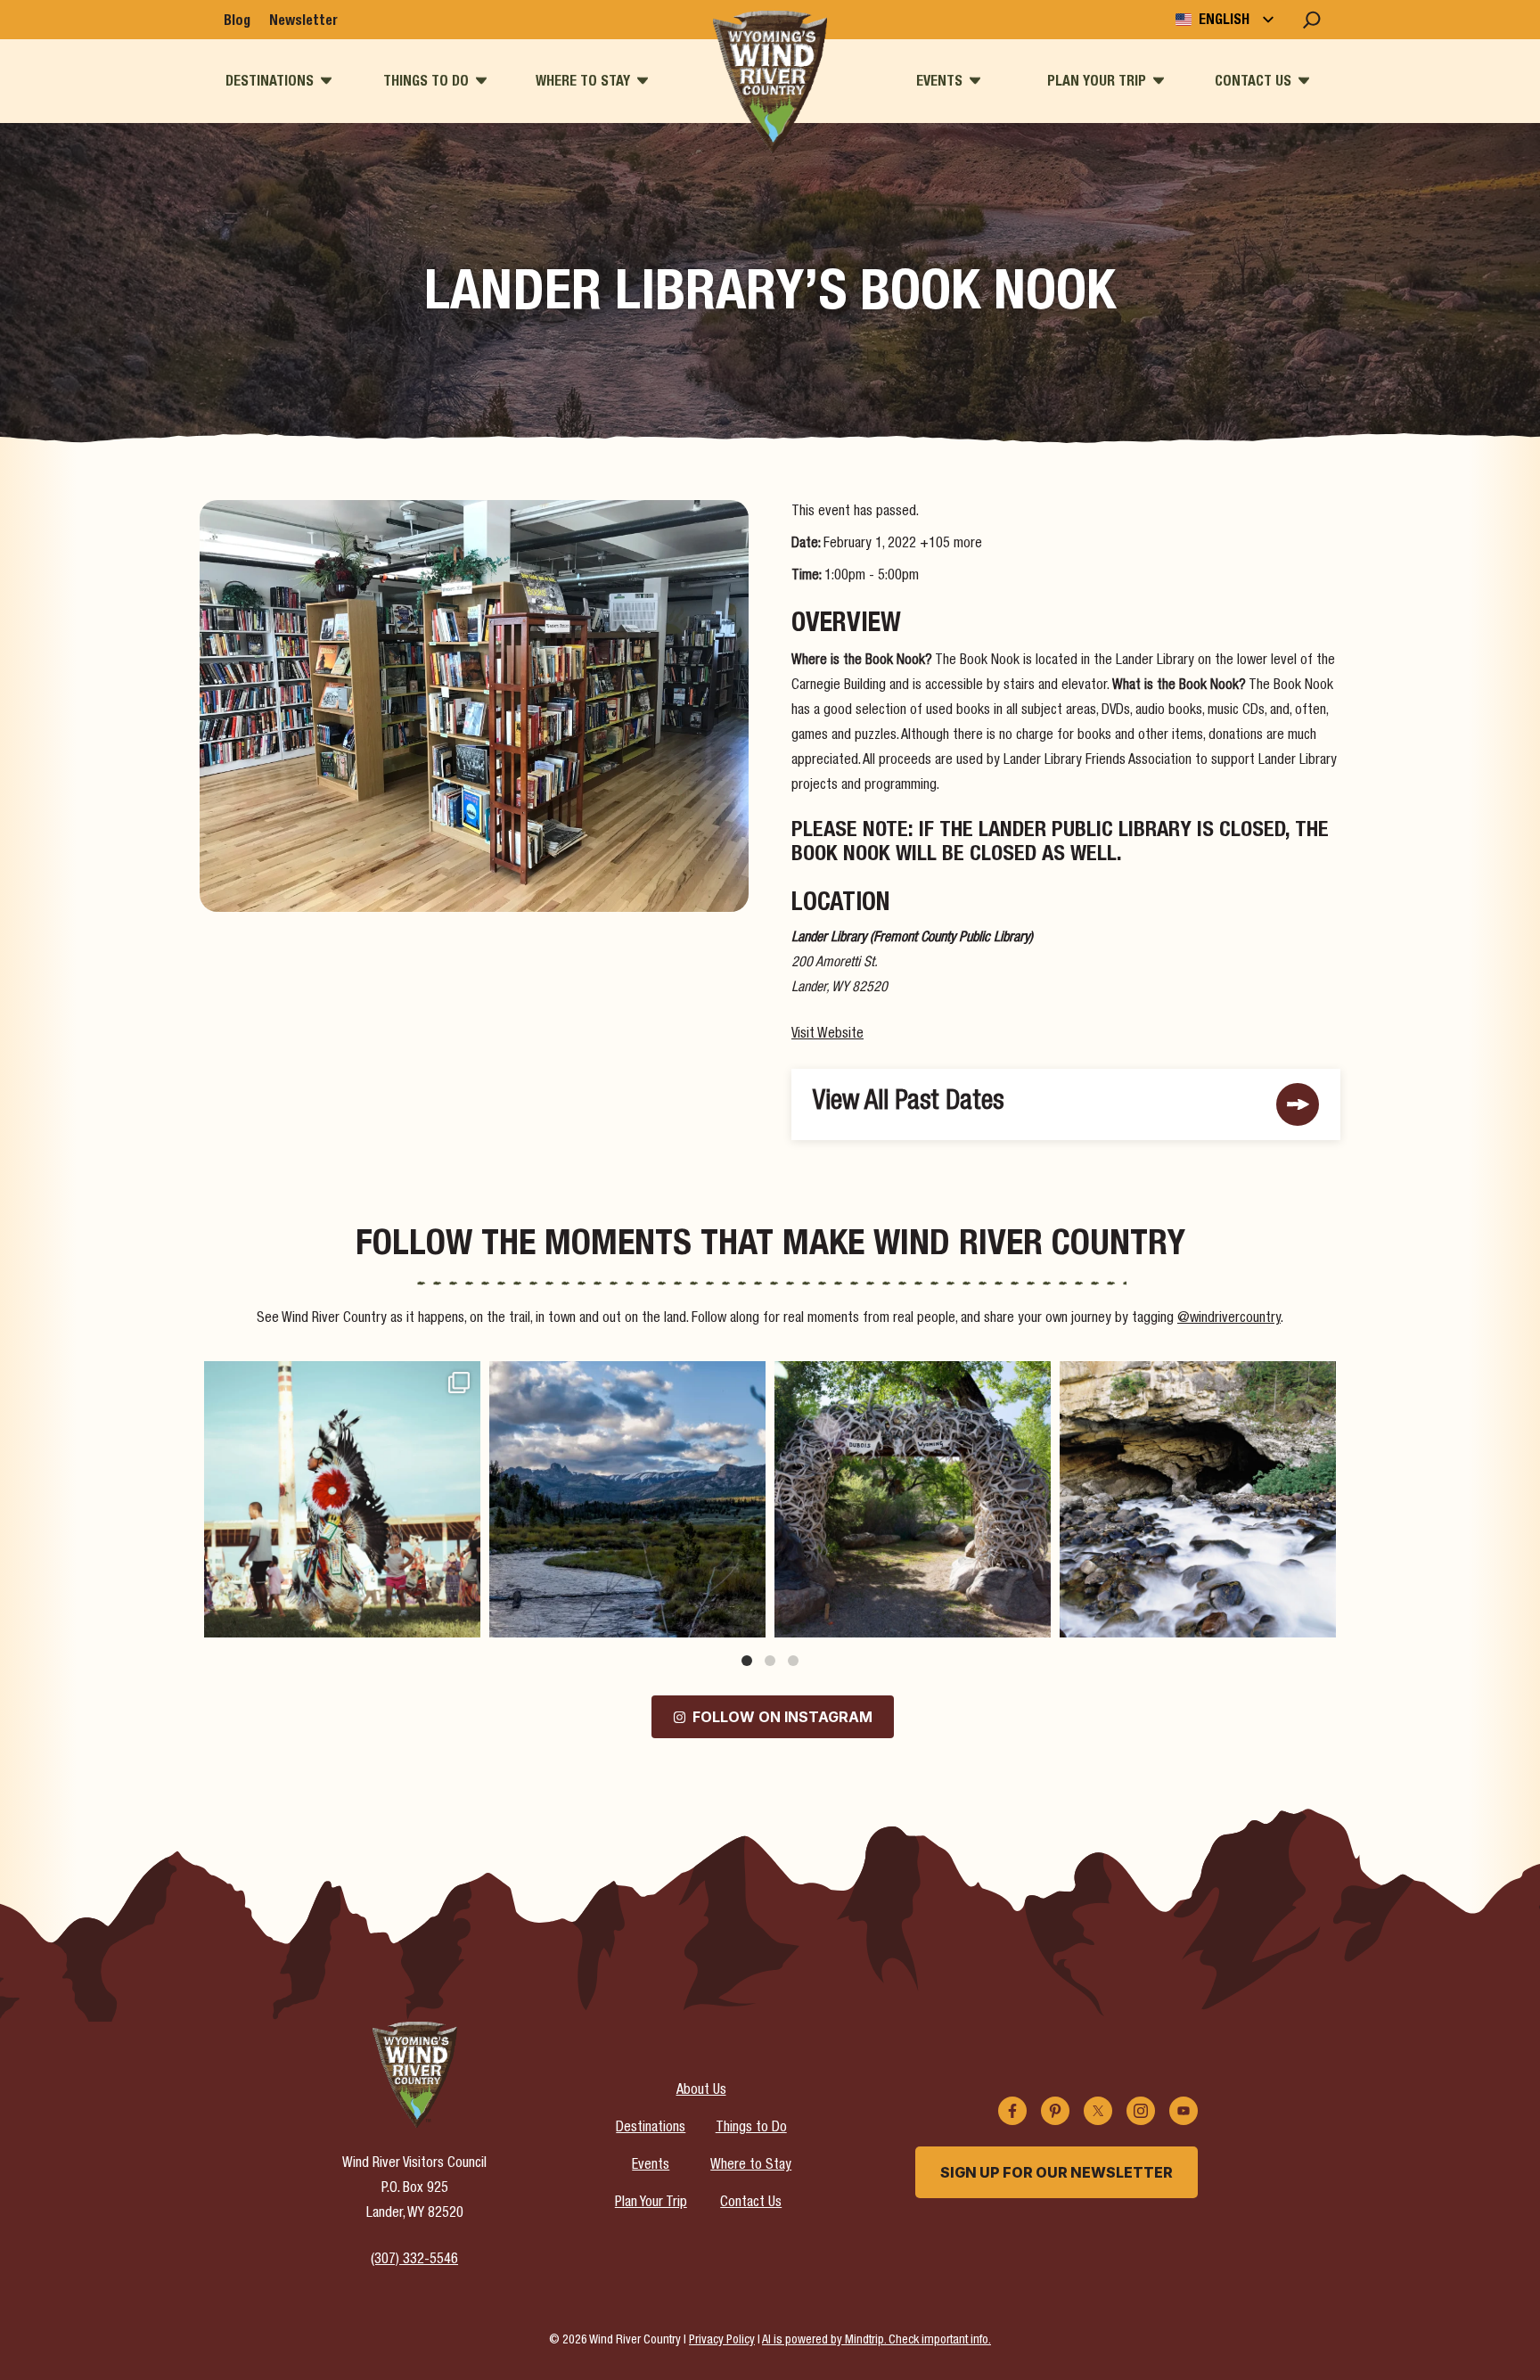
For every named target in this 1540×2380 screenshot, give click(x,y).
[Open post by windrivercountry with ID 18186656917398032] (913, 1499)
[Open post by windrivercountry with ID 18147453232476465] (342, 1499)
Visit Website (827, 1035)
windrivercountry (340, 1378)
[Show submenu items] (326, 81)
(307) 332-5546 (414, 2261)
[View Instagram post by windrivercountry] (463, 1616)
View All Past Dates (908, 1104)
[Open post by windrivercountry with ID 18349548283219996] (1198, 1499)
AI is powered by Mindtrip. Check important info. (876, 2341)
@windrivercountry (1229, 1319)
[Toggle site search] (1312, 20)
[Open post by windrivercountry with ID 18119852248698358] (627, 1499)
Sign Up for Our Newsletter (1057, 2172)
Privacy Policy (722, 2341)
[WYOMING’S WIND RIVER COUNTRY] (770, 82)
